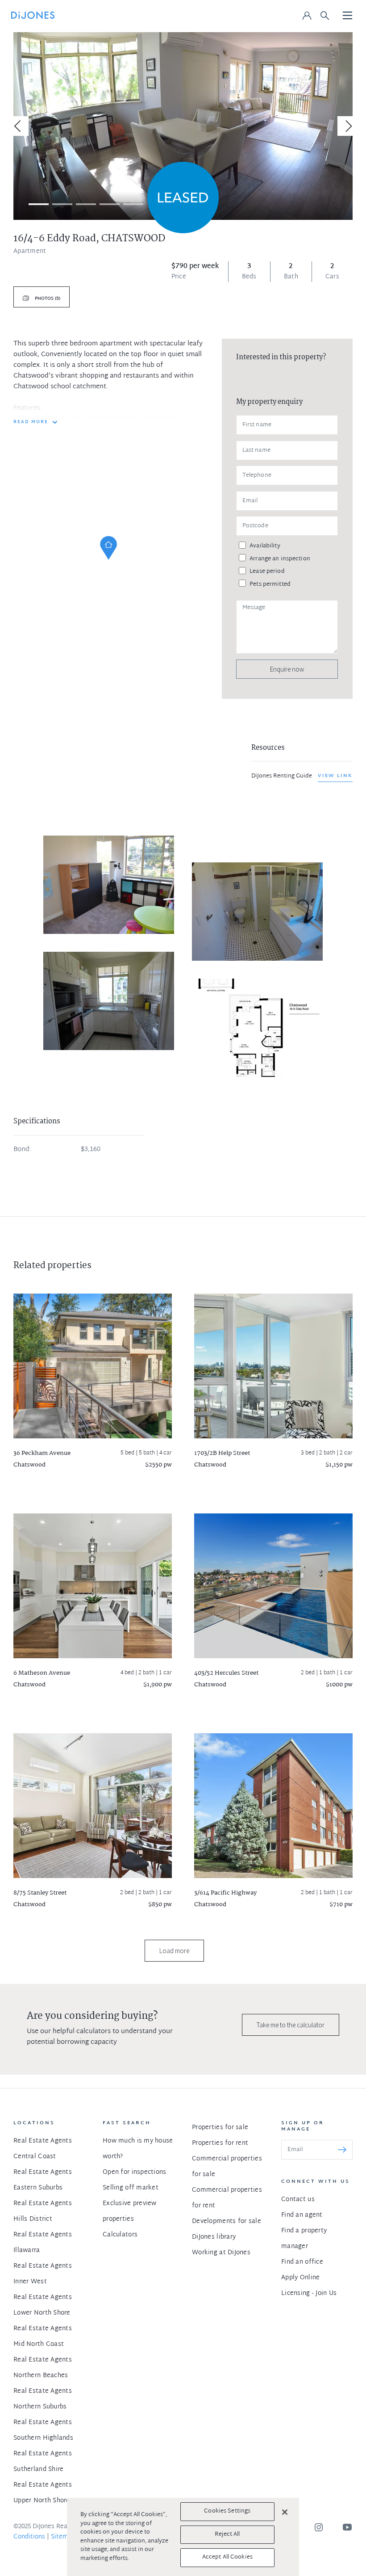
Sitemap (63, 2537)
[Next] (347, 126)
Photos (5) (47, 299)
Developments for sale (227, 2221)
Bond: (22, 1150)
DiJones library (214, 2237)
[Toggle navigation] (348, 16)
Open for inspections (135, 2172)
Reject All (227, 2534)
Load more (174, 1951)
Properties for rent (220, 2143)
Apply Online (300, 2278)
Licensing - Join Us (309, 2293)
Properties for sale (220, 2128)
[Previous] (19, 126)
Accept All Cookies (227, 2557)
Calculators (120, 2235)
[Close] (285, 2512)
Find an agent (302, 2215)
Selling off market (131, 2188)
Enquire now (287, 669)
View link (335, 776)
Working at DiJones (221, 2253)
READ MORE (31, 422)
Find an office (302, 2262)
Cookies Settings (227, 2511)
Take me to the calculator (291, 2025)
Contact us (298, 2200)
